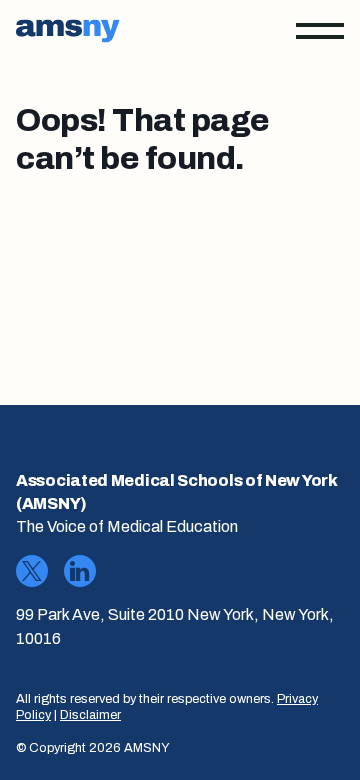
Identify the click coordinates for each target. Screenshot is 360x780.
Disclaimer (90, 715)
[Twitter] (32, 571)
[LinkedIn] (80, 571)
